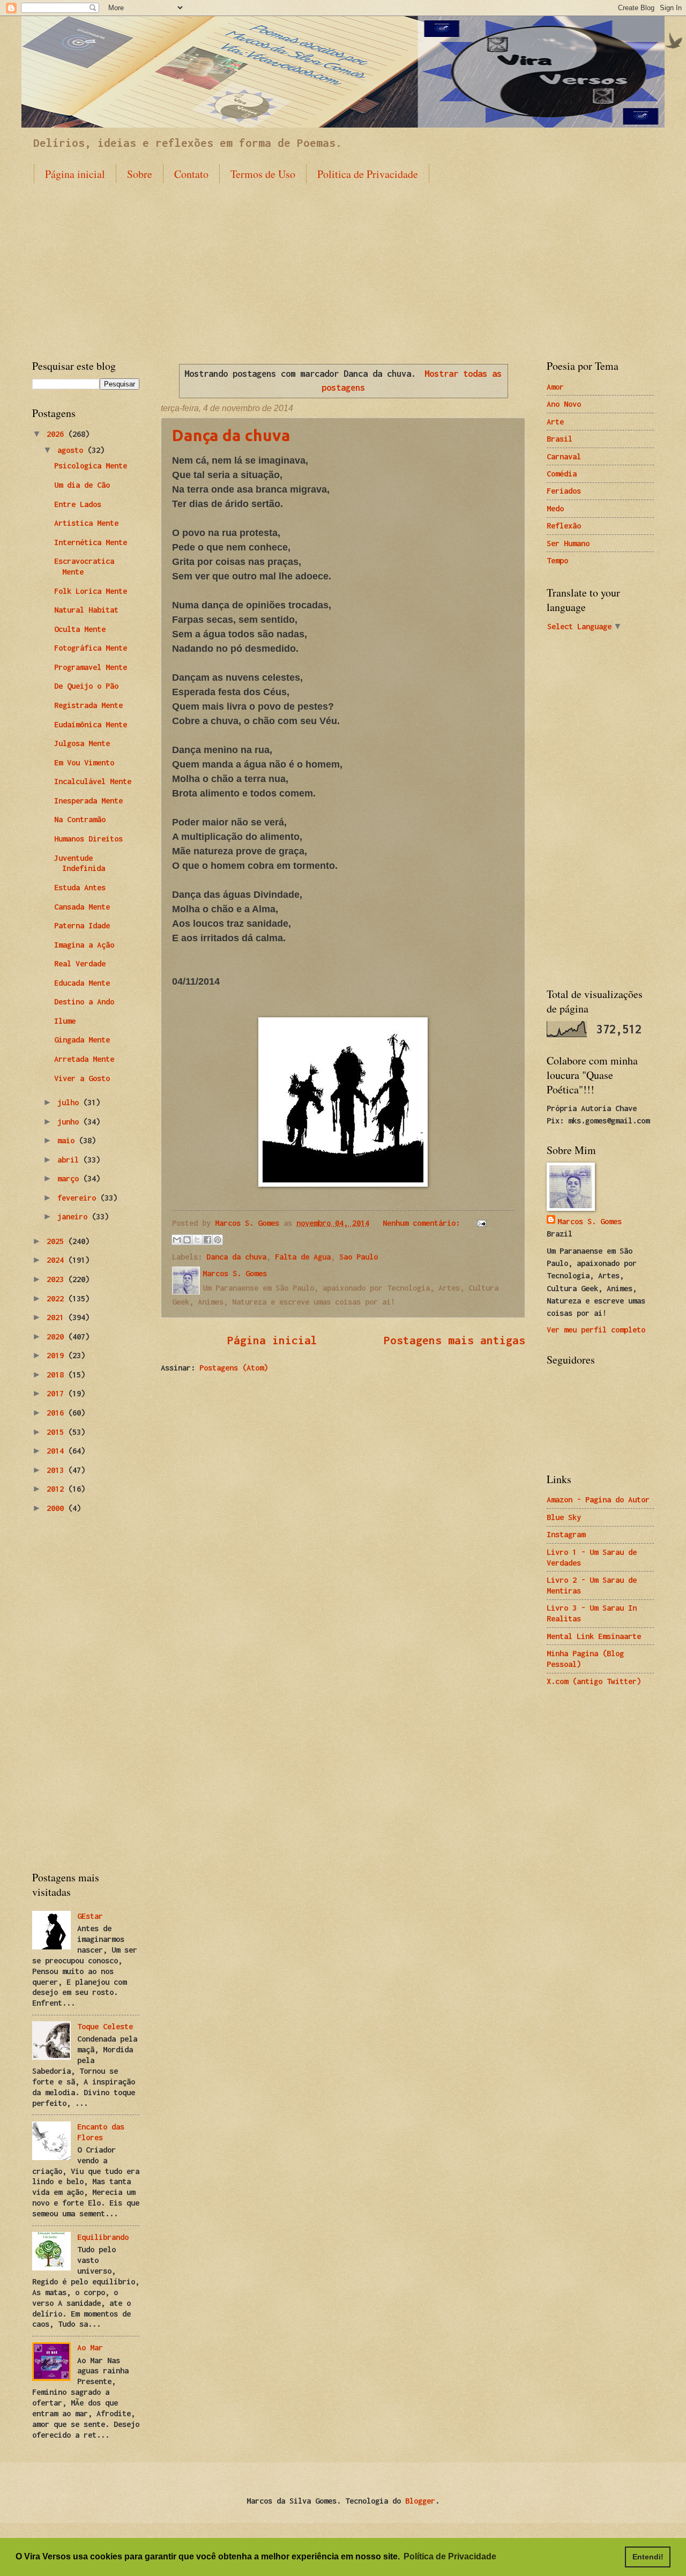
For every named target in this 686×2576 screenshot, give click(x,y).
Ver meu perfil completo (596, 1330)
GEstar (90, 1916)
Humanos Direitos (88, 839)
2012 (57, 1489)
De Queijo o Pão (86, 686)
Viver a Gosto (82, 1078)
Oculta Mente (80, 629)
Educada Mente (82, 983)
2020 (57, 1337)
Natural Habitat (86, 610)
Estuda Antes (80, 887)
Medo (555, 508)
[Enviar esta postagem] (480, 1223)
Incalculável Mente (93, 781)
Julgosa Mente (82, 743)
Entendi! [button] (648, 2557)
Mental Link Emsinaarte (594, 1636)
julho (70, 1102)
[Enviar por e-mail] (177, 1240)
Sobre (140, 174)
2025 (57, 1241)
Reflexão (564, 526)
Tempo (557, 560)
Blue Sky (564, 1517)
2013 (57, 1470)
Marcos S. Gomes (590, 1221)
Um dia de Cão (82, 485)
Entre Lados (78, 504)
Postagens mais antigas (454, 1340)
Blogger (420, 2501)
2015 (57, 1432)
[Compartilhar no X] (197, 1240)
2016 (57, 1413)
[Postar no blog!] (187, 1240)
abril (70, 1160)
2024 (57, 1260)
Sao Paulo (359, 1257)
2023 (57, 1279)
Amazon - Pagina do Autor (598, 1499)
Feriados (564, 491)
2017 (57, 1393)
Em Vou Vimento (84, 762)
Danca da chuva (236, 1257)
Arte (555, 422)
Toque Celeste (105, 2026)
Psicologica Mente (91, 466)
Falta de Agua (303, 1257)
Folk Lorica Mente (91, 591)
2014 (57, 1451)
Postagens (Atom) (234, 1368)
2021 (57, 1317)
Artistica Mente (86, 523)
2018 (57, 1375)
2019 (57, 1355)
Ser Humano (568, 543)
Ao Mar (90, 2347)
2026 (57, 434)
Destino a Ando (84, 1002)
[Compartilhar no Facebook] (207, 1240)
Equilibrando (103, 2237)
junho (70, 1122)
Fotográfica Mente (91, 648)
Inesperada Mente (88, 801)
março (70, 1178)
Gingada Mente (82, 1040)
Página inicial (75, 174)
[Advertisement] (343, 262)
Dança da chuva (231, 435)
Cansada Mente (82, 907)
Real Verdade (80, 963)
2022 (57, 1298)
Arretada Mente (84, 1059)
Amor (555, 387)
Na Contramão (80, 819)
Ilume (65, 1021)
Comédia (562, 474)
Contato (191, 174)
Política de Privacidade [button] (450, 2556)
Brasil (560, 439)
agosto (72, 450)
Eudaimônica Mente (91, 724)
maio (68, 1140)
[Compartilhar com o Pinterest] (218, 1240)
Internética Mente (91, 542)
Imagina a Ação (84, 945)
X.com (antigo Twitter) (594, 1681)
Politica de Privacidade (368, 174)
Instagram (566, 1534)
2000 (57, 1508)
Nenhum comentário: (423, 1223)
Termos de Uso (263, 174)
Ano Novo (564, 404)
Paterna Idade (82, 925)
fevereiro (79, 1198)
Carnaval (564, 456)
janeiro (74, 1216)
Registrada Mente (88, 705)
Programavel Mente (91, 667)
